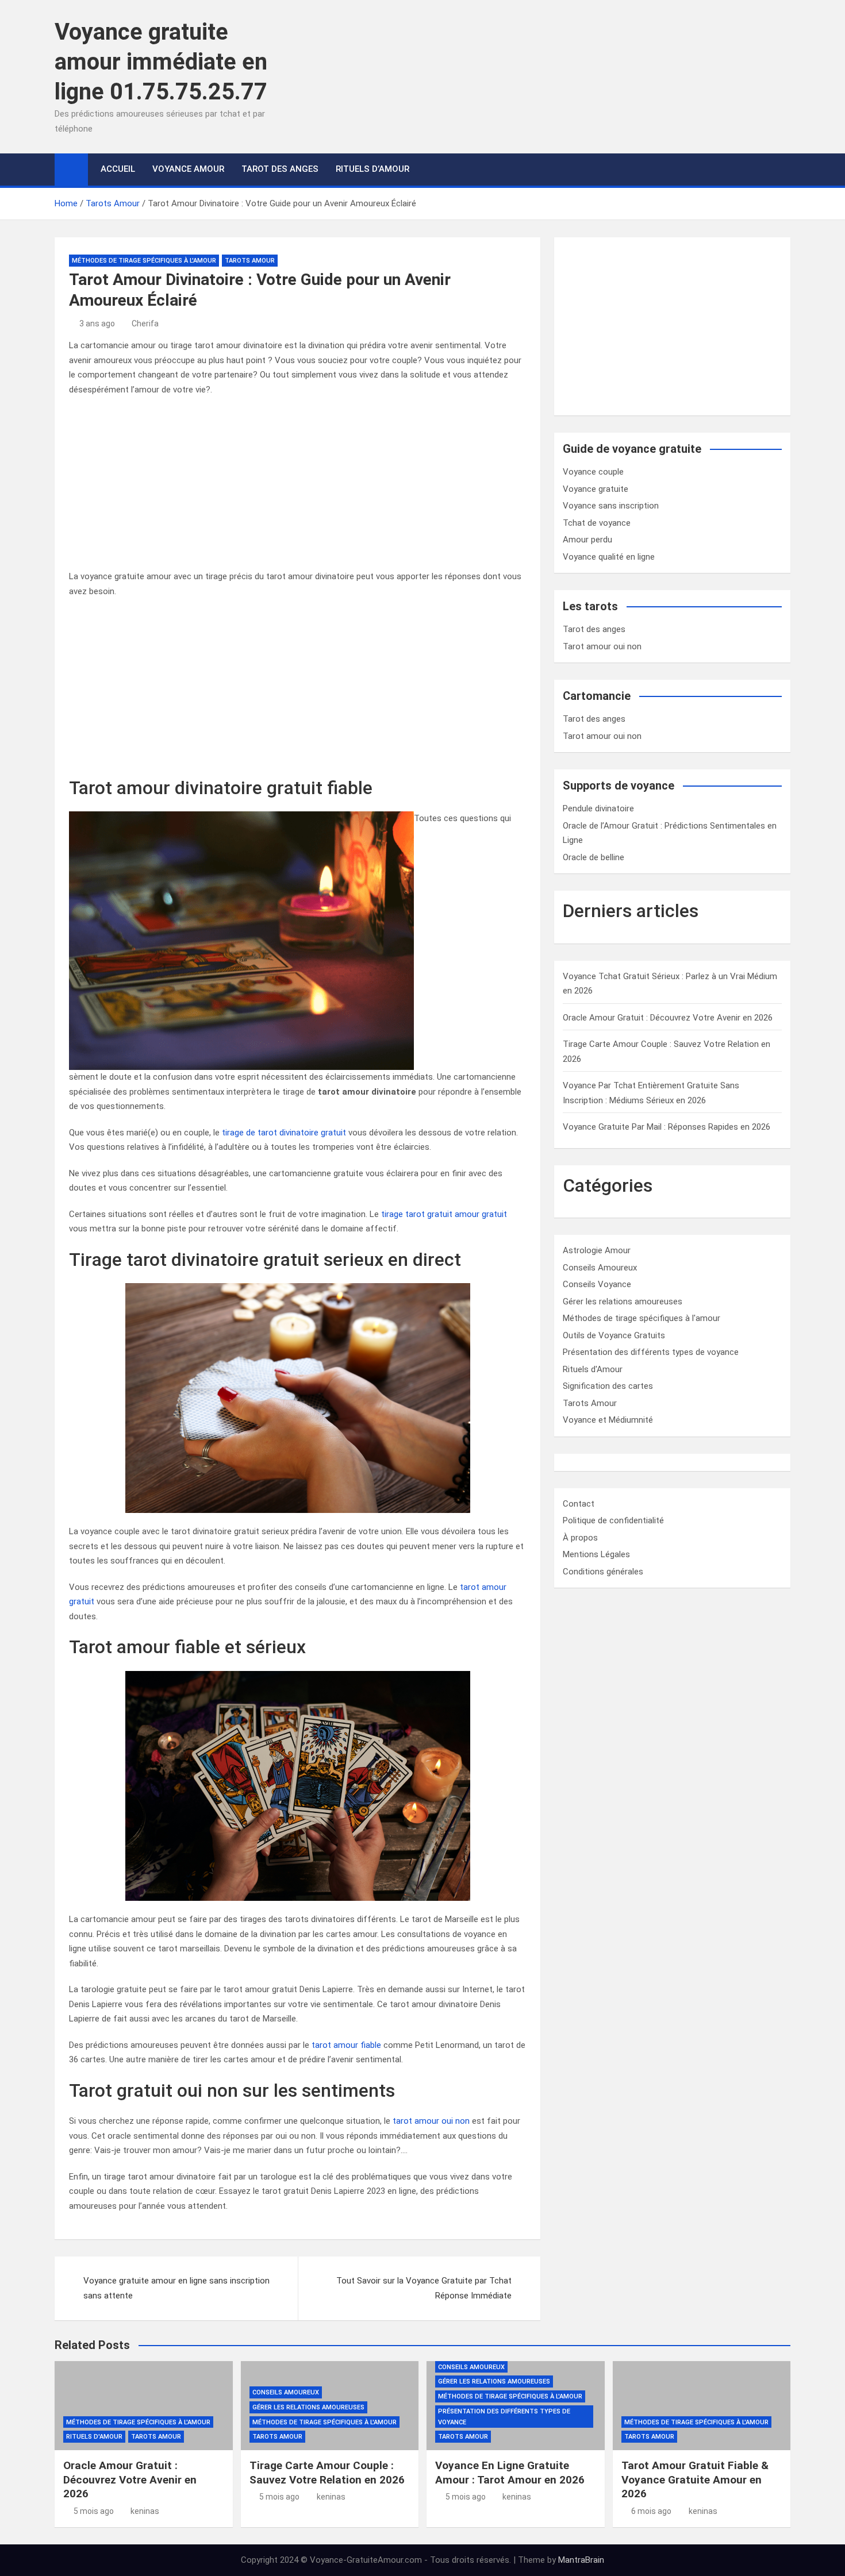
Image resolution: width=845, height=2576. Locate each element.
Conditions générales (603, 1572)
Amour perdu (587, 540)
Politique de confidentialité (613, 1520)
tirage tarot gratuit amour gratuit (444, 1214)
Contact (579, 1504)
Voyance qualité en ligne (609, 557)
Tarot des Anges (280, 169)
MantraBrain (581, 2560)
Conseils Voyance (597, 1284)
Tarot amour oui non (602, 646)
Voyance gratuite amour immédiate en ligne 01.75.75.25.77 (161, 62)
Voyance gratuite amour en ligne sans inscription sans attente (176, 2288)
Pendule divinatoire (598, 808)
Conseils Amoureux (600, 1268)
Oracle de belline (594, 857)
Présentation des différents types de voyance (651, 1352)
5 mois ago (94, 2511)
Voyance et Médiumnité (608, 1420)
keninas (145, 2511)
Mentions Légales (596, 1554)
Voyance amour (188, 169)
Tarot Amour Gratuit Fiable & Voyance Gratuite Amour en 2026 (695, 2479)
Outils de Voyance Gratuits (614, 1335)
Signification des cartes (608, 1386)
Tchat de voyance (597, 523)
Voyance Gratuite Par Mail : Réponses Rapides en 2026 (667, 1127)
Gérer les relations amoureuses (623, 1302)
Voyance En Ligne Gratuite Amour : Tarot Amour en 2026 (510, 2473)
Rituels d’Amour (372, 169)
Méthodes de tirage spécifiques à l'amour (144, 261)
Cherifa (145, 324)
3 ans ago (97, 324)
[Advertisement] (297, 489)
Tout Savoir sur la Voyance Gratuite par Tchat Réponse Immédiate (424, 2288)
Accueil (118, 169)
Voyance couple (593, 472)
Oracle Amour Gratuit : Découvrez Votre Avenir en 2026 (668, 1018)
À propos (580, 1538)
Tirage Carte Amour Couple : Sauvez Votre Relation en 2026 (327, 2473)
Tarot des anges (594, 629)
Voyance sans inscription (611, 506)
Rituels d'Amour (593, 1369)
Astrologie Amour (597, 1250)
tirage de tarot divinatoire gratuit (284, 1133)
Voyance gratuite (596, 489)
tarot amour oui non (431, 2121)
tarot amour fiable (346, 2045)
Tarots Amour (250, 261)
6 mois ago (651, 2511)
